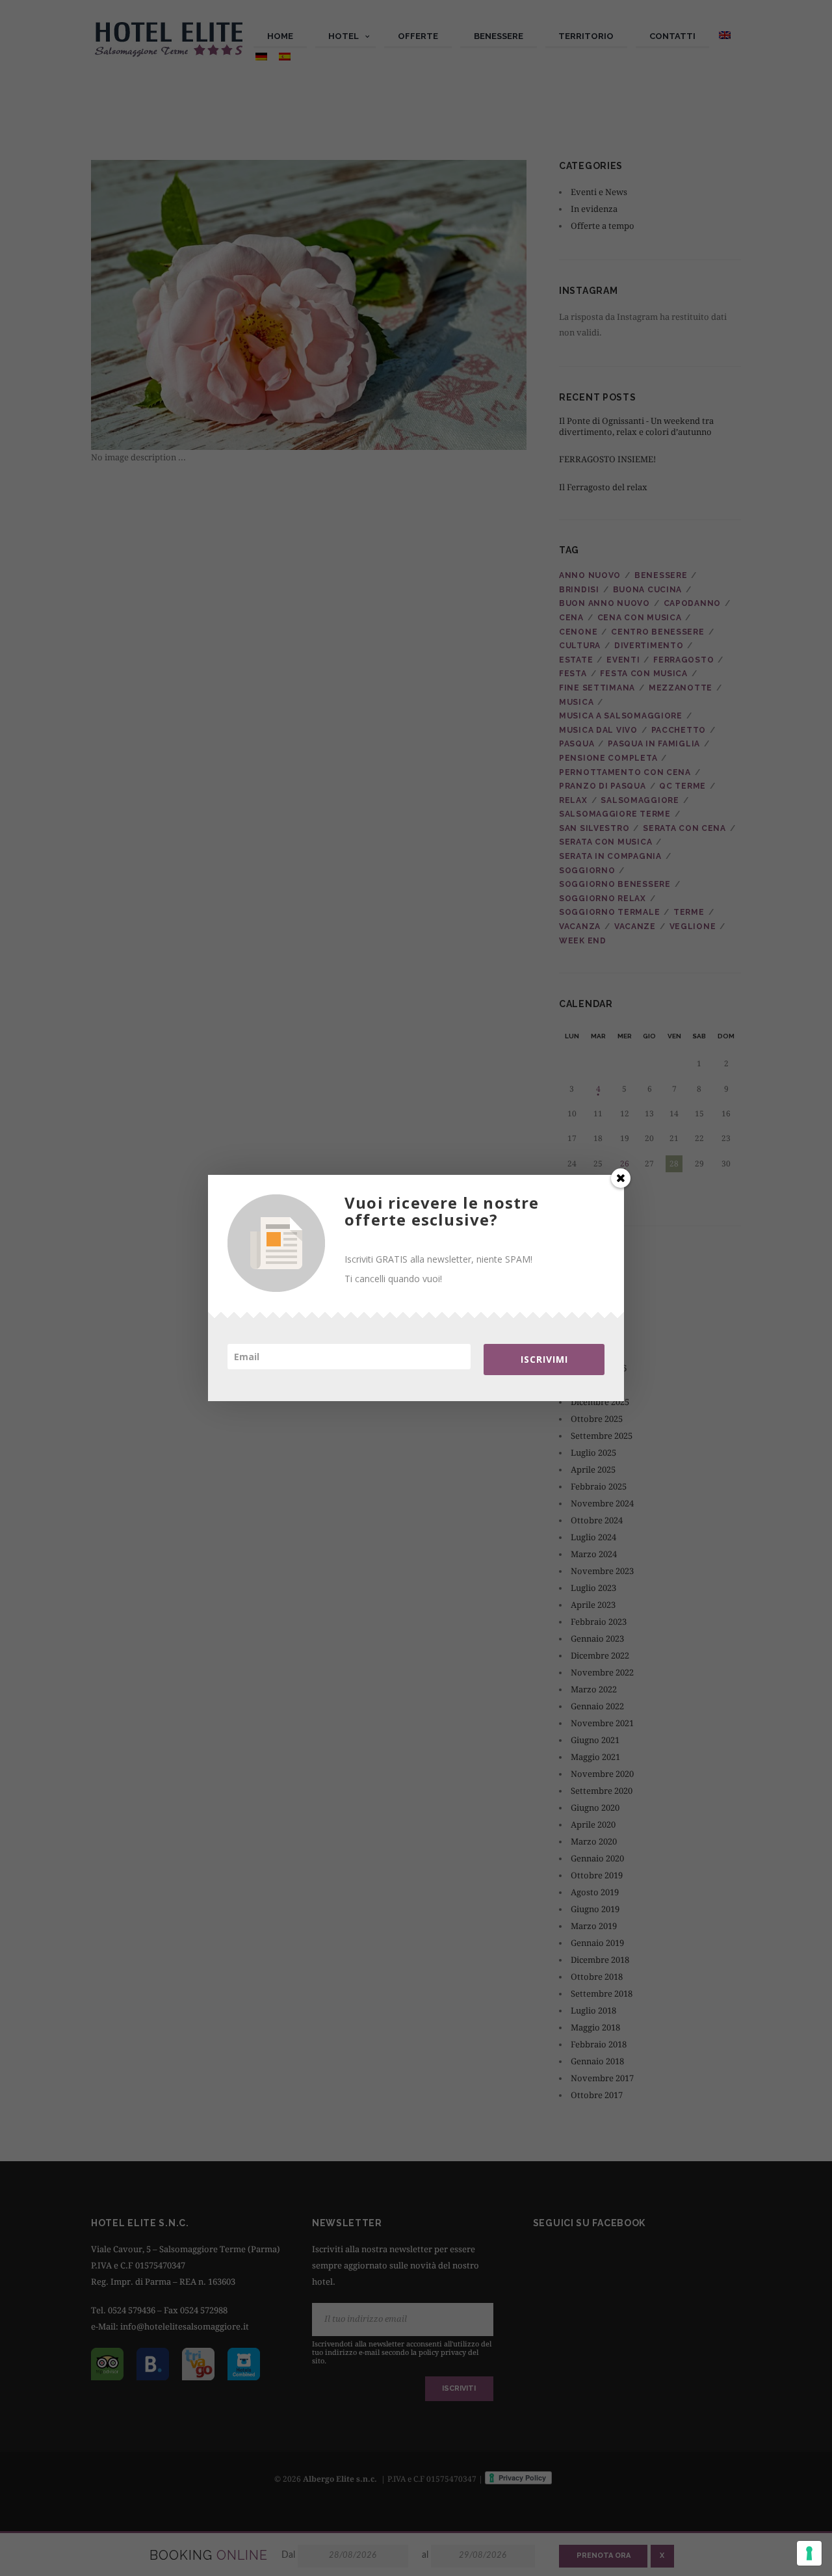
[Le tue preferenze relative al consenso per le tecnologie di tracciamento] (809, 2553)
